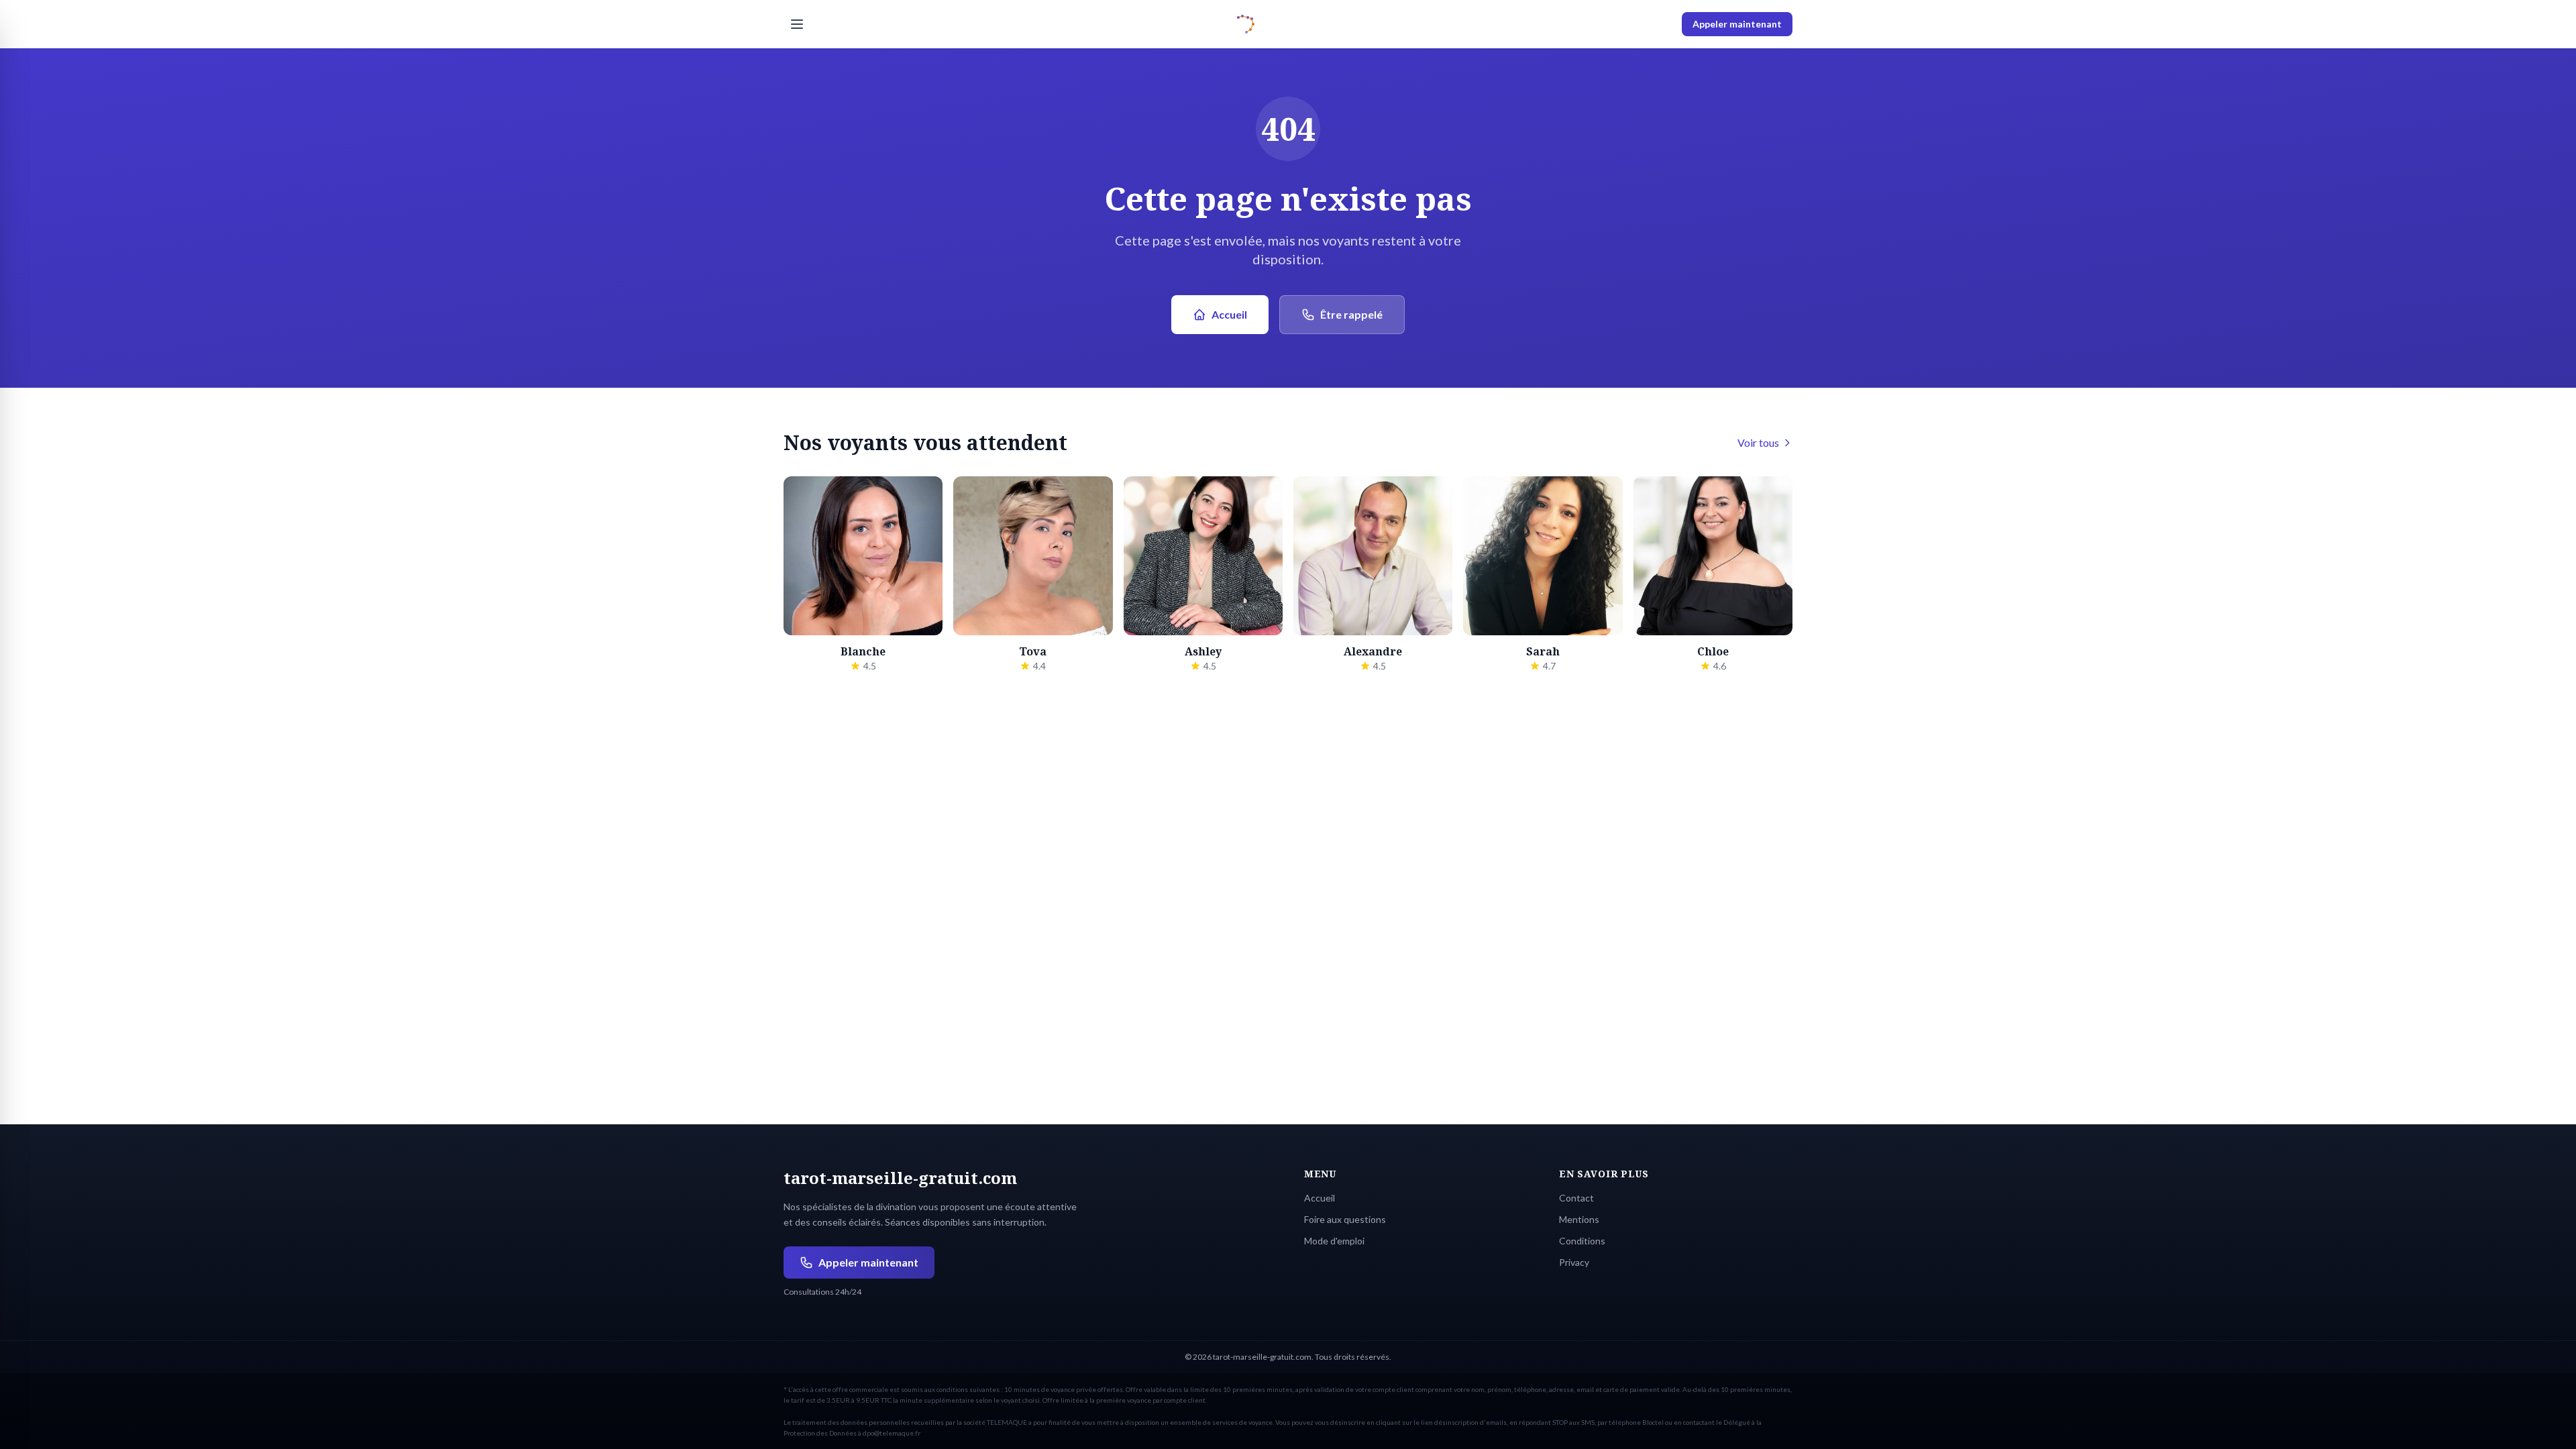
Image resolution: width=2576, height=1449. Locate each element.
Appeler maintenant (1737, 24)
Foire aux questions (1345, 1219)
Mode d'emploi (1334, 1241)
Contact (1576, 1198)
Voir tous (1758, 442)
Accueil (1229, 314)
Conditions (1582, 1241)
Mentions (1579, 1219)
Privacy (1574, 1262)
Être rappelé (1351, 314)
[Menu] (797, 24)
